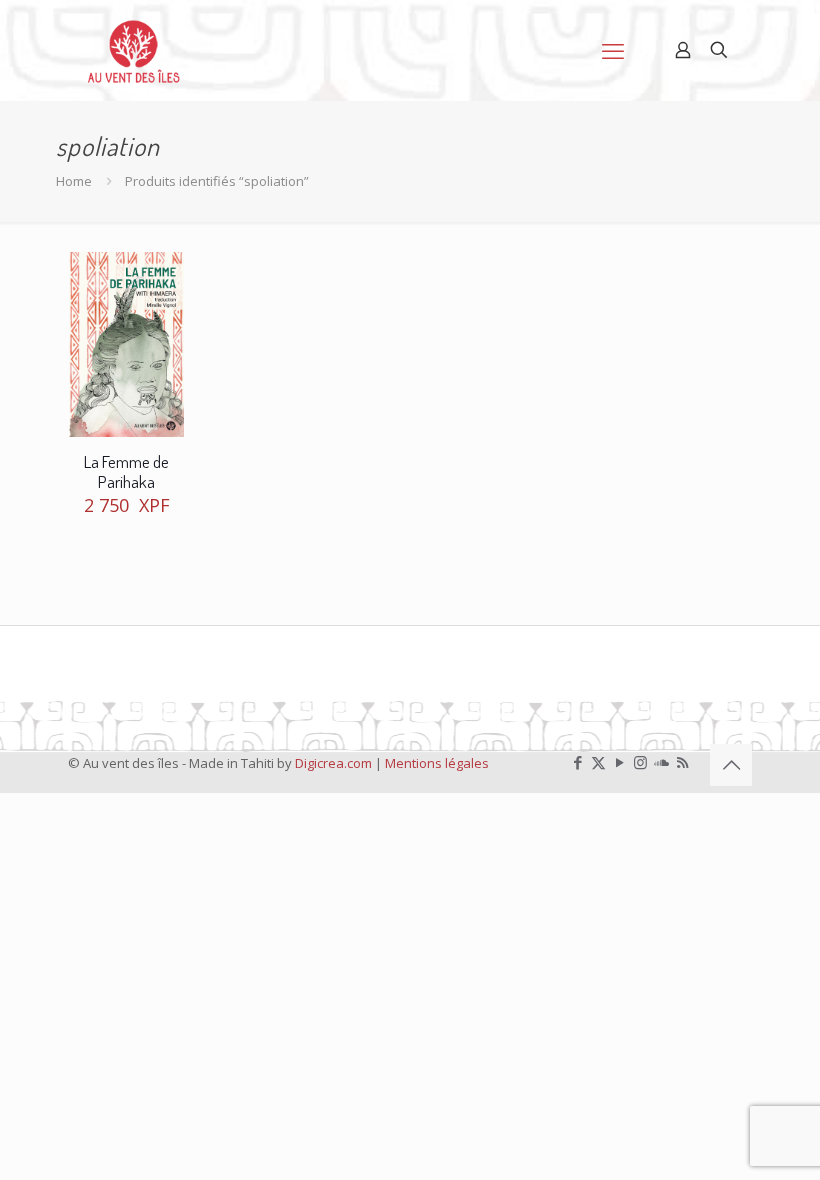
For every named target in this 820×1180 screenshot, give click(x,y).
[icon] (661, 762)
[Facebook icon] (577, 762)
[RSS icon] (682, 762)
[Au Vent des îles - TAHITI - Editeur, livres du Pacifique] (134, 50)
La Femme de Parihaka (126, 471)
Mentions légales (437, 763)
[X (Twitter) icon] (598, 762)
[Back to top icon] (731, 765)
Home (74, 181)
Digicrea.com (333, 763)
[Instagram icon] (640, 762)
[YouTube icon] (619, 762)
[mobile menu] (613, 50)
